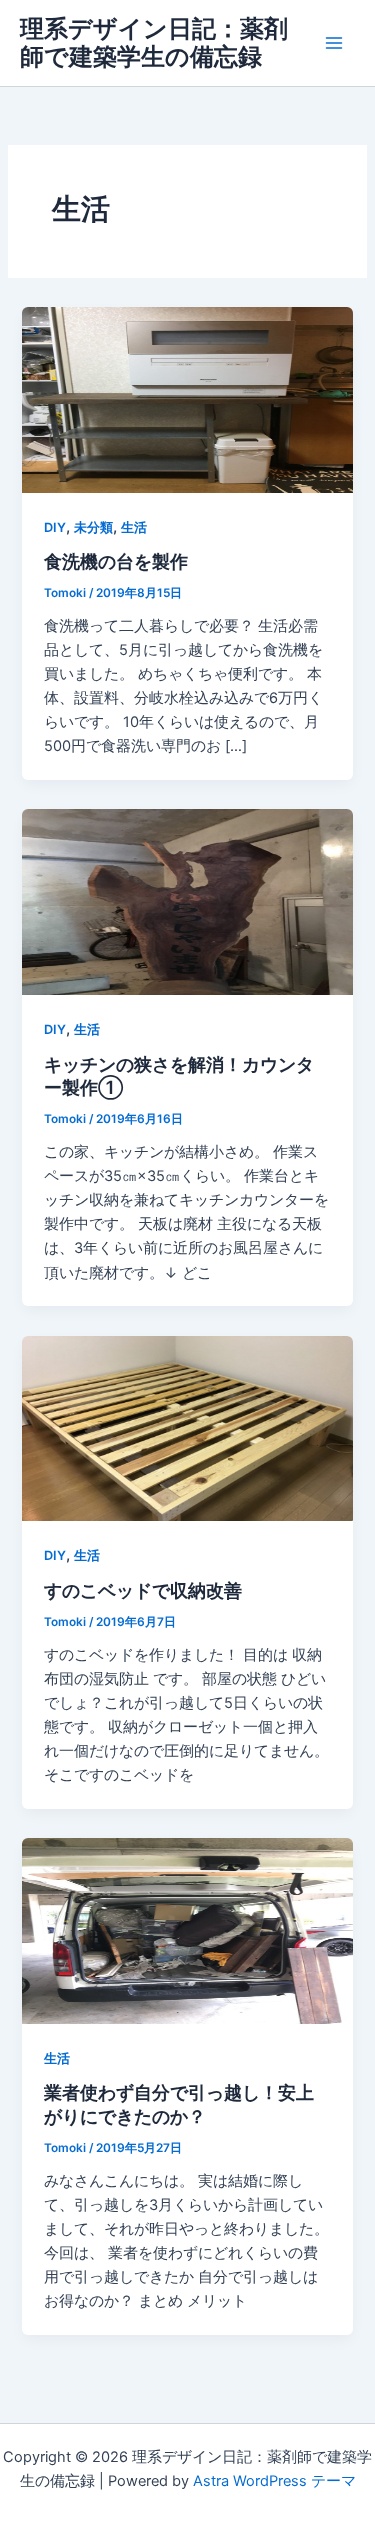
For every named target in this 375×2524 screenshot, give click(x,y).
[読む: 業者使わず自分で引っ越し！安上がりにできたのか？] (187, 1930)
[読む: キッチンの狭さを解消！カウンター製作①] (187, 901)
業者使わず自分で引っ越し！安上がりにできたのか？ (179, 2104)
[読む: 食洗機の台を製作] (187, 399)
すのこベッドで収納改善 (143, 1590)
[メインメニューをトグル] (334, 43)
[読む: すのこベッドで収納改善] (187, 1427)
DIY (55, 527)
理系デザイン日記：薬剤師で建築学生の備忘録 (154, 42)
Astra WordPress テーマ (274, 2481)
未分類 (93, 527)
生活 (134, 527)
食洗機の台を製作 (116, 561)
